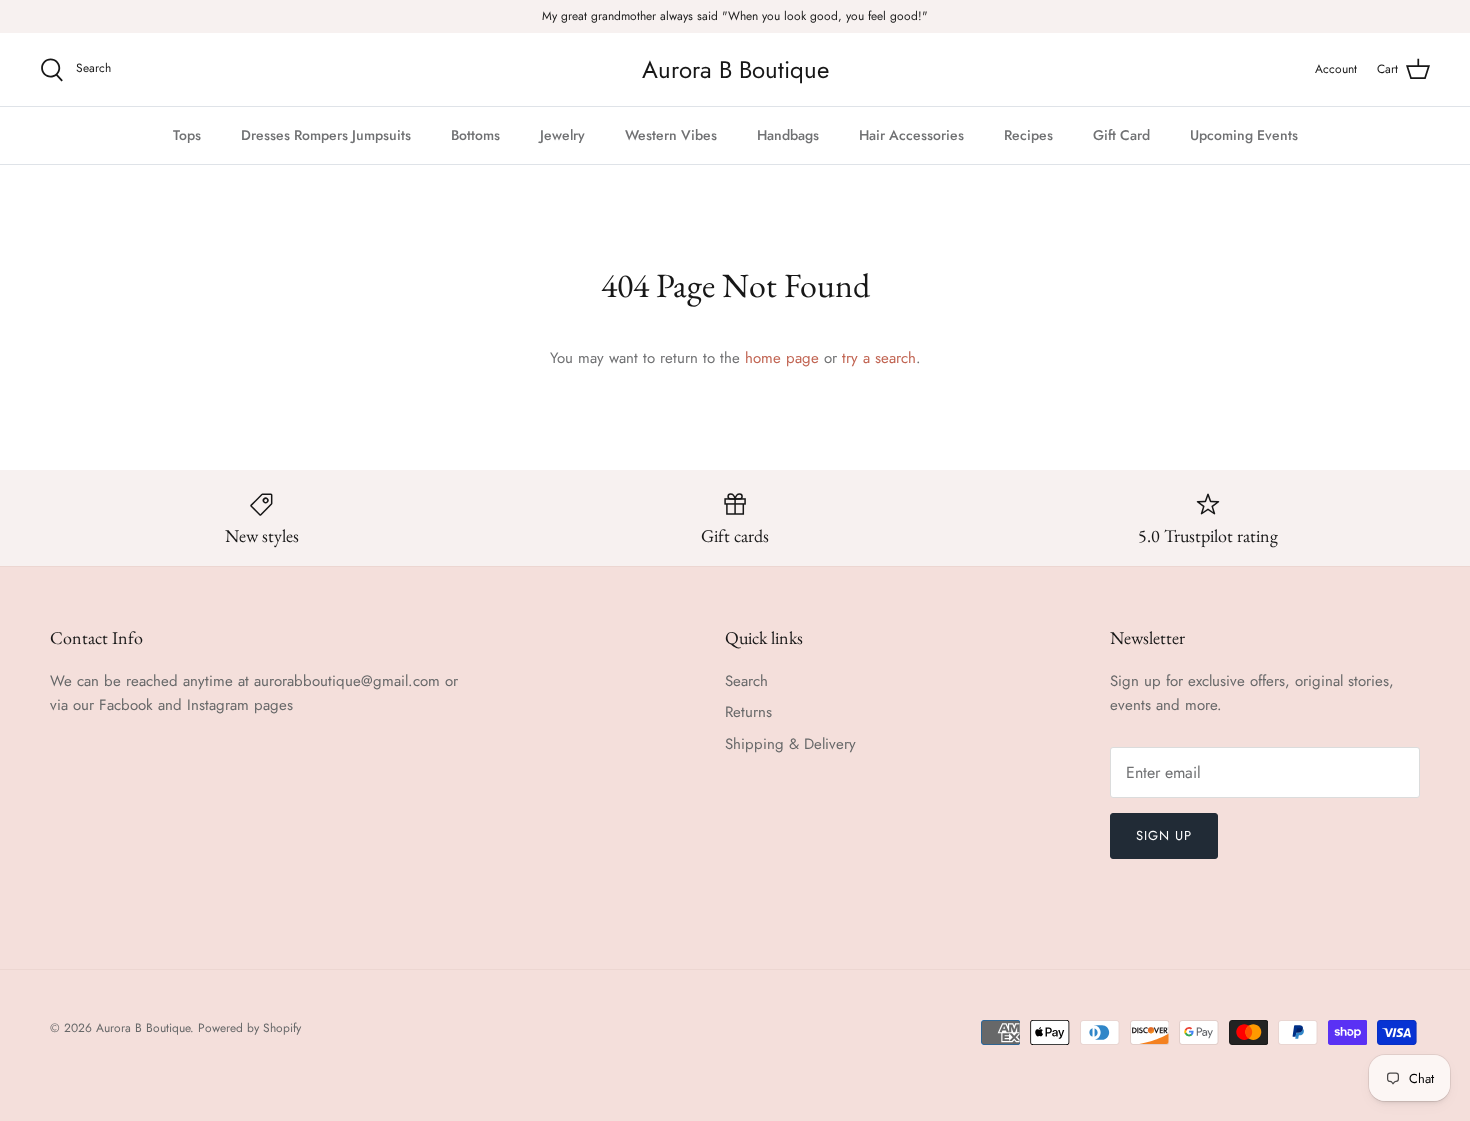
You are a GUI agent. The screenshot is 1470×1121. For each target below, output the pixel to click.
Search (746, 681)
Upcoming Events (1244, 135)
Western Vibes (671, 135)
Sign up (1164, 835)
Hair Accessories (911, 135)
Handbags (788, 135)
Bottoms (475, 135)
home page (782, 358)
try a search (879, 358)
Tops (187, 135)
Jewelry (562, 135)
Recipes (1028, 135)
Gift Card (1121, 135)
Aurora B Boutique (143, 1028)
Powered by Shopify (249, 1028)
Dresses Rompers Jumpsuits (326, 135)
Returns (748, 712)
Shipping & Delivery (790, 744)
